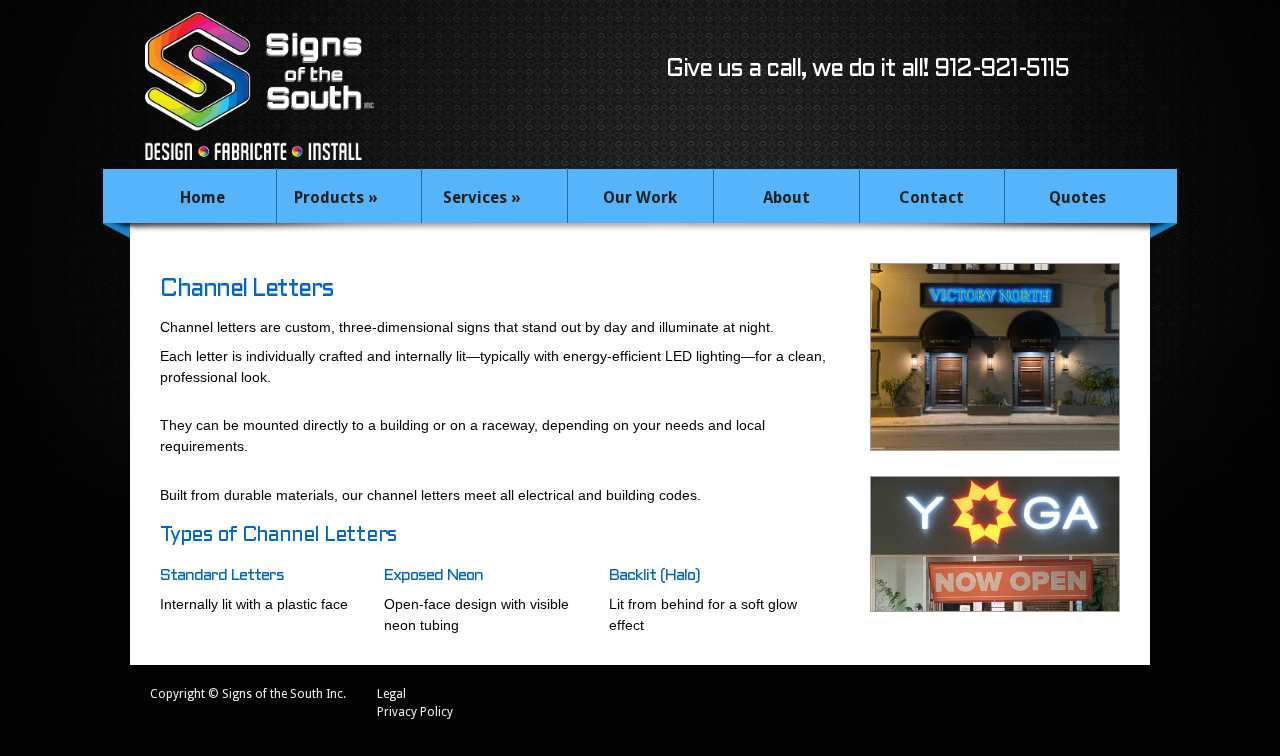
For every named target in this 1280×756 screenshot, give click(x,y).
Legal (391, 694)
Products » (336, 197)
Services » (482, 197)
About (786, 197)
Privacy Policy (415, 712)
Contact (931, 197)
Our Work (640, 197)
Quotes (1077, 197)
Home (202, 197)
